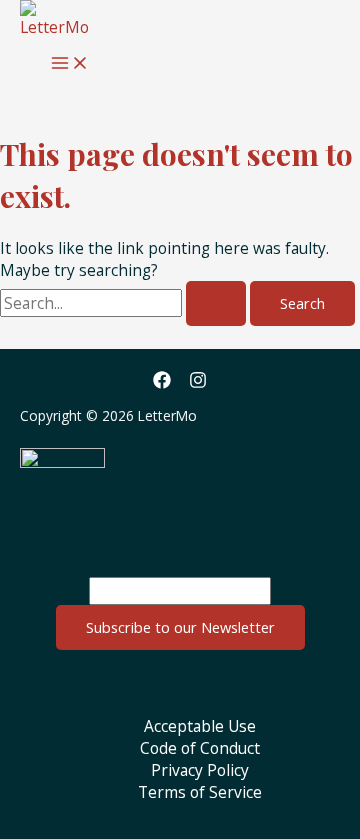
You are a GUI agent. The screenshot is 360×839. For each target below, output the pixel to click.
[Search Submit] (216, 303)
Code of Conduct (200, 748)
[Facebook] (162, 383)
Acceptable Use (200, 726)
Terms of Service (200, 792)
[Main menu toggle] (70, 64)
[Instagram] (198, 383)
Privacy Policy (200, 770)
